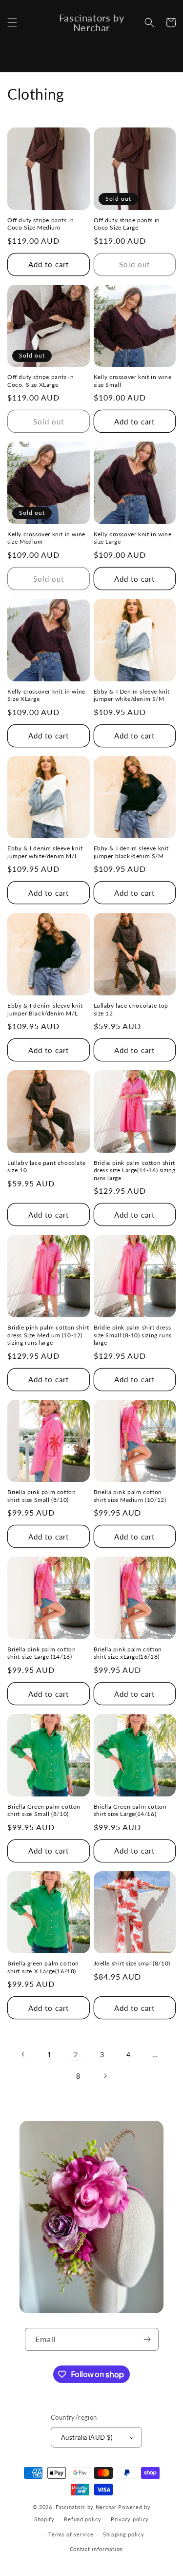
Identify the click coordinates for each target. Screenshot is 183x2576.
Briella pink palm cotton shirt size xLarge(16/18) (128, 1653)
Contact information (96, 2549)
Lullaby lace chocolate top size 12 (131, 1009)
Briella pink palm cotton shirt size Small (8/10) (41, 1496)
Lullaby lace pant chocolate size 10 (46, 1167)
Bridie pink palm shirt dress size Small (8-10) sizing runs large (133, 1335)
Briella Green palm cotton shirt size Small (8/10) (44, 1810)
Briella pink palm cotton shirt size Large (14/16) (41, 1653)
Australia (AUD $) (87, 2437)
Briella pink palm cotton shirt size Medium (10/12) (130, 1496)
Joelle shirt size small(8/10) (132, 1963)
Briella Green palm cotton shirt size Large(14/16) (130, 1810)
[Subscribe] (147, 2339)
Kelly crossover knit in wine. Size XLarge (47, 695)
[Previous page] (23, 2054)
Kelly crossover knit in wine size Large (133, 538)
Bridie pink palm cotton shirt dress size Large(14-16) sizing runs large (135, 1170)
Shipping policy (124, 2534)
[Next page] (105, 2076)
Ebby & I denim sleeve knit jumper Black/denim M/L (45, 1009)
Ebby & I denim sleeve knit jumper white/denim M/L (45, 852)
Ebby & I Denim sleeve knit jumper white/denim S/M (132, 695)
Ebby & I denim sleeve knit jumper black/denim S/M (132, 852)
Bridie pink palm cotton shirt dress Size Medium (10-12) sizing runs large (48, 1335)
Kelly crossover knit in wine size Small (133, 381)
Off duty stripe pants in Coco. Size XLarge (41, 381)
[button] (12, 22)
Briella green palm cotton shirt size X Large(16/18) (43, 1967)
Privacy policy (130, 2519)
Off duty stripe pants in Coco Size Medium (41, 224)
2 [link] (76, 2054)
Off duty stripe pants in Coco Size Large (127, 224)
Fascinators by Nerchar (87, 2507)
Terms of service (71, 2534)
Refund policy (82, 2519)
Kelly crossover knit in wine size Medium (46, 538)
